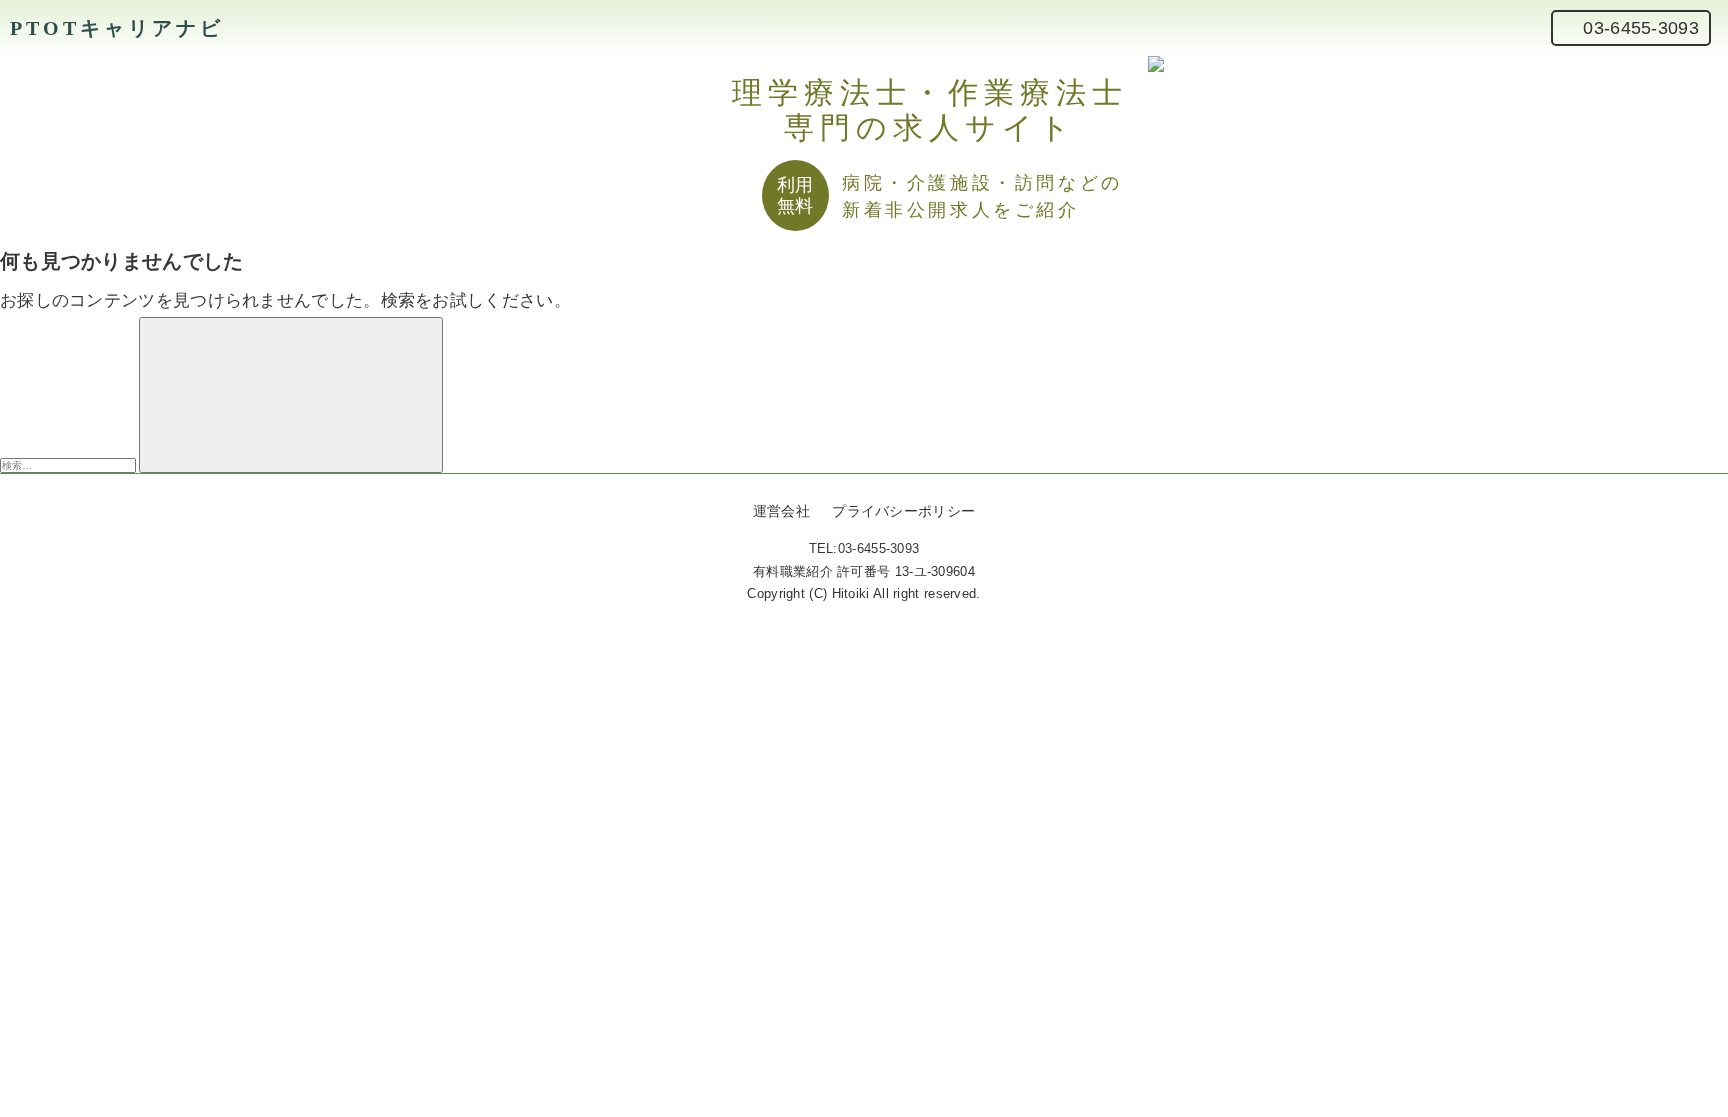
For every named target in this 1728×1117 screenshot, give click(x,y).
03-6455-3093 (1641, 28)
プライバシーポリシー (903, 511)
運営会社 (781, 511)
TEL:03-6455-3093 (864, 549)
